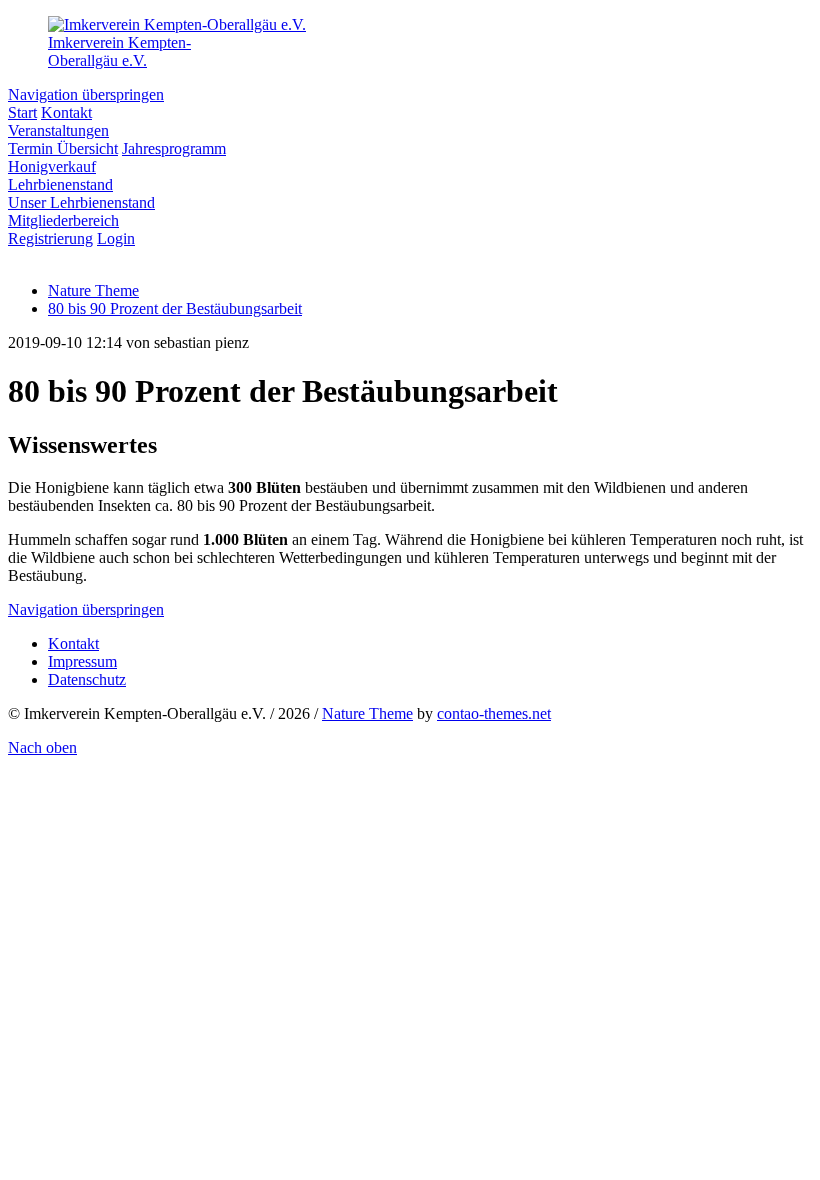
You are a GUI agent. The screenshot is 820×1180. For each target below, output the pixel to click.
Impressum (82, 661)
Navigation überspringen (86, 94)
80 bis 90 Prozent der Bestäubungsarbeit (175, 308)
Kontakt (73, 643)
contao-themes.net (494, 713)
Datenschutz (87, 679)
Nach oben (42, 747)
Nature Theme (367, 713)
